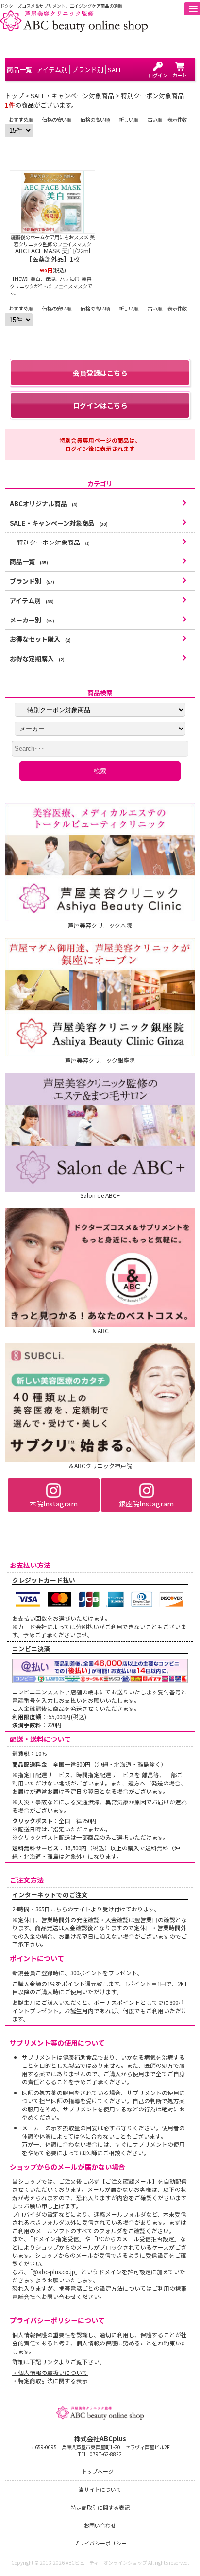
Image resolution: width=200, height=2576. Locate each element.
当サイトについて (100, 2489)
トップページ (98, 2471)
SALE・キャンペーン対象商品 (72, 96)
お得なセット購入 (40, 639)
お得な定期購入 (37, 659)
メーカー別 (32, 620)
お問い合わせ (100, 2525)
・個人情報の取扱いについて (50, 2372)
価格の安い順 (57, 119)
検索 (100, 771)
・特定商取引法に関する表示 (50, 2381)
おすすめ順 (21, 119)
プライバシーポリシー (100, 2543)
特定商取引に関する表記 (100, 2507)
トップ (14, 96)
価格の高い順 (95, 119)
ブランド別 (32, 581)
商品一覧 (29, 562)
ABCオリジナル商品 (44, 504)
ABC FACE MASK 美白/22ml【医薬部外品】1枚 (53, 255)
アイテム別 (32, 600)
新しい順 (129, 119)
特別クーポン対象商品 (53, 542)
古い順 (155, 119)
